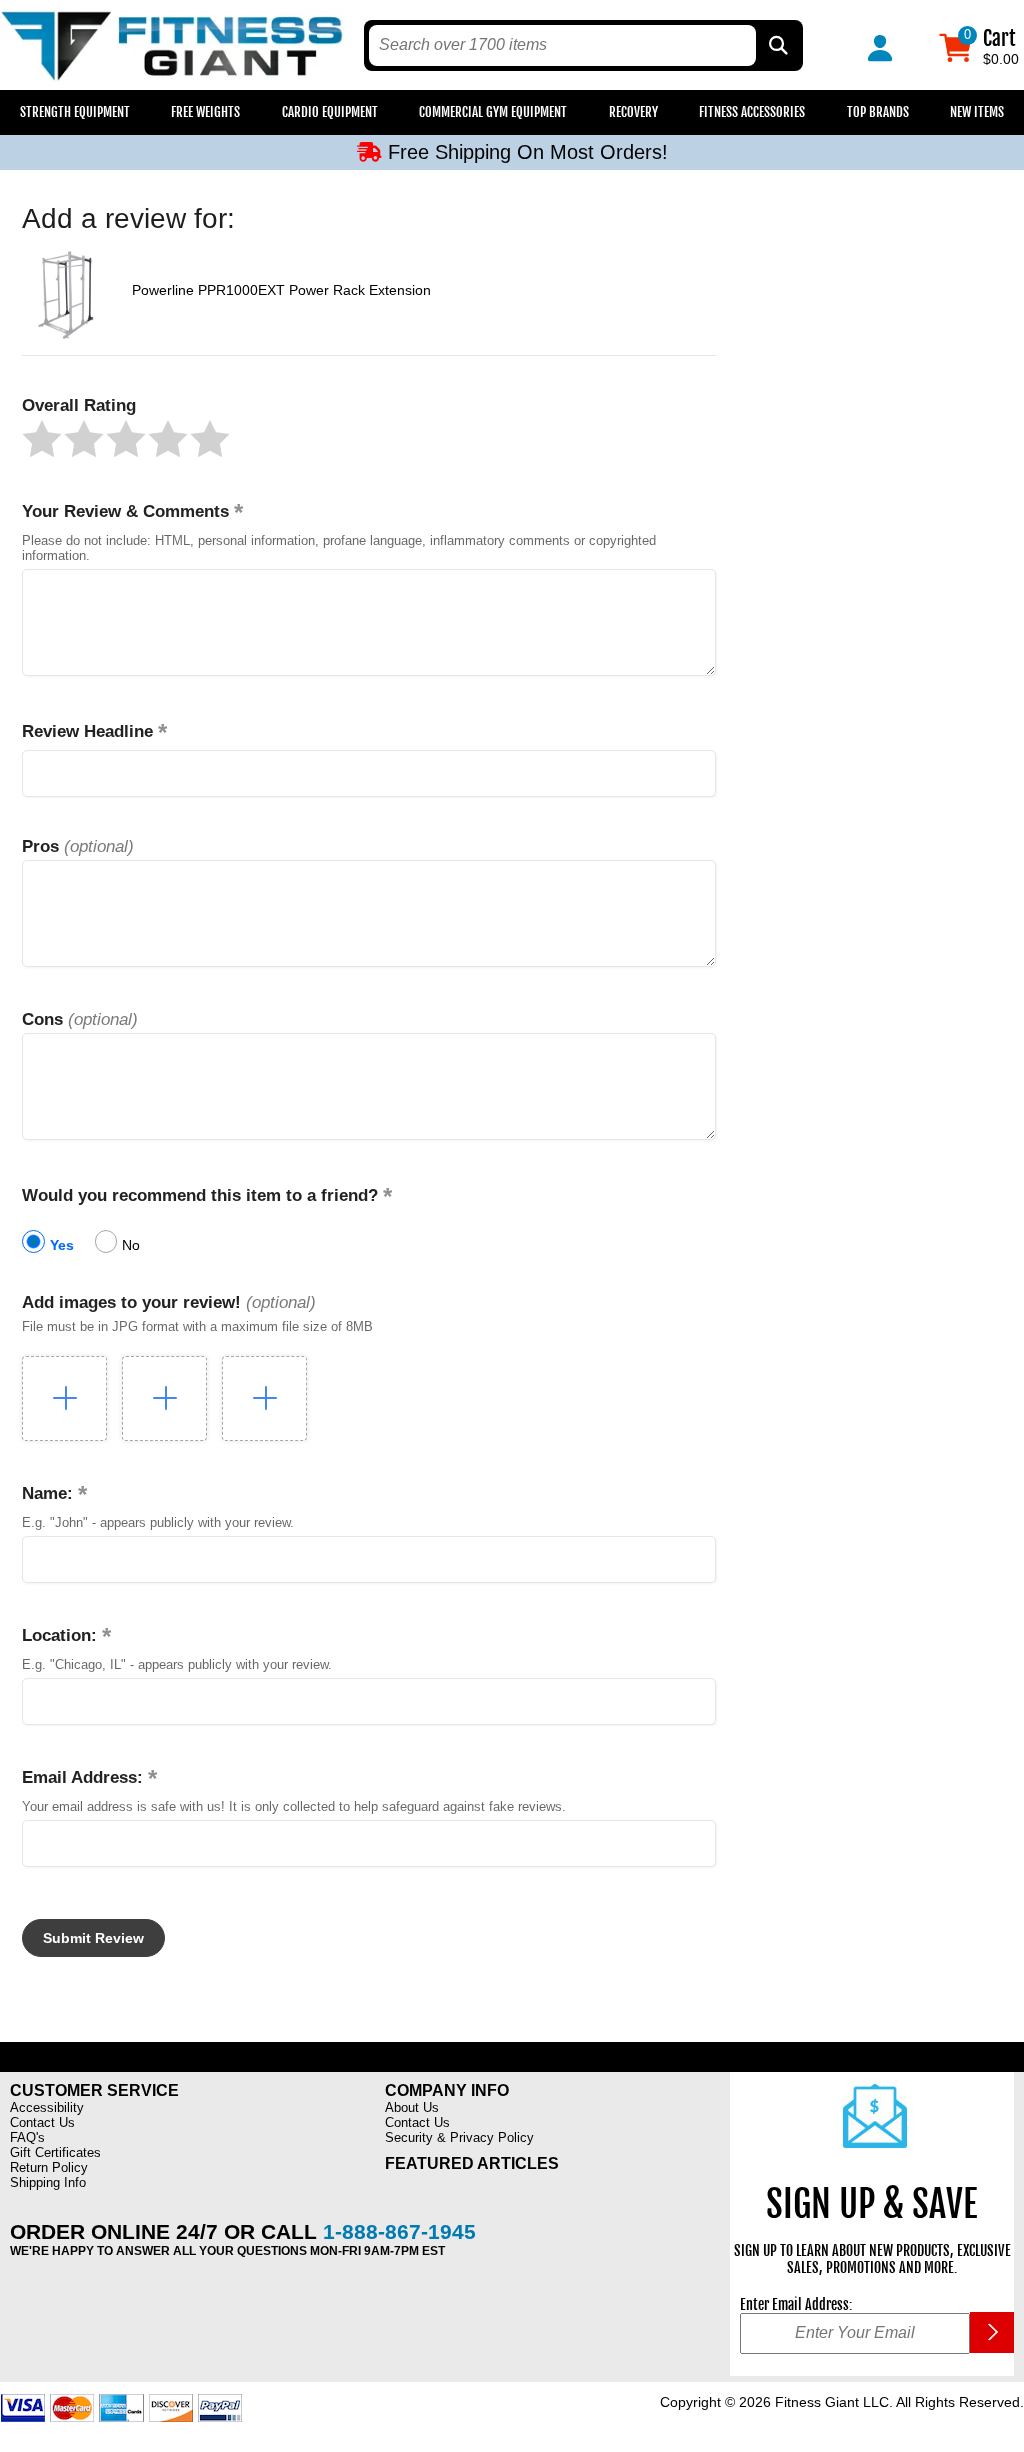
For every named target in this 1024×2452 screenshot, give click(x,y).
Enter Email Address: (796, 2304)
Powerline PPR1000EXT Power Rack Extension (281, 290)
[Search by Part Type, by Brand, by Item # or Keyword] (777, 45)
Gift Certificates (55, 2152)
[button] (42, 439)
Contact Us (42, 2122)
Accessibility (47, 2107)
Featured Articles (472, 2163)
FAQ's (27, 2137)
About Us (412, 2107)
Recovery (633, 112)
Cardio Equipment (330, 112)
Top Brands (878, 112)
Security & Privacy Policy (459, 2137)
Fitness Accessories (752, 112)
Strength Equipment (75, 112)
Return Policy (49, 2167)
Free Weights (205, 112)
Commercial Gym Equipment (493, 112)
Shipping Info (48, 2182)
